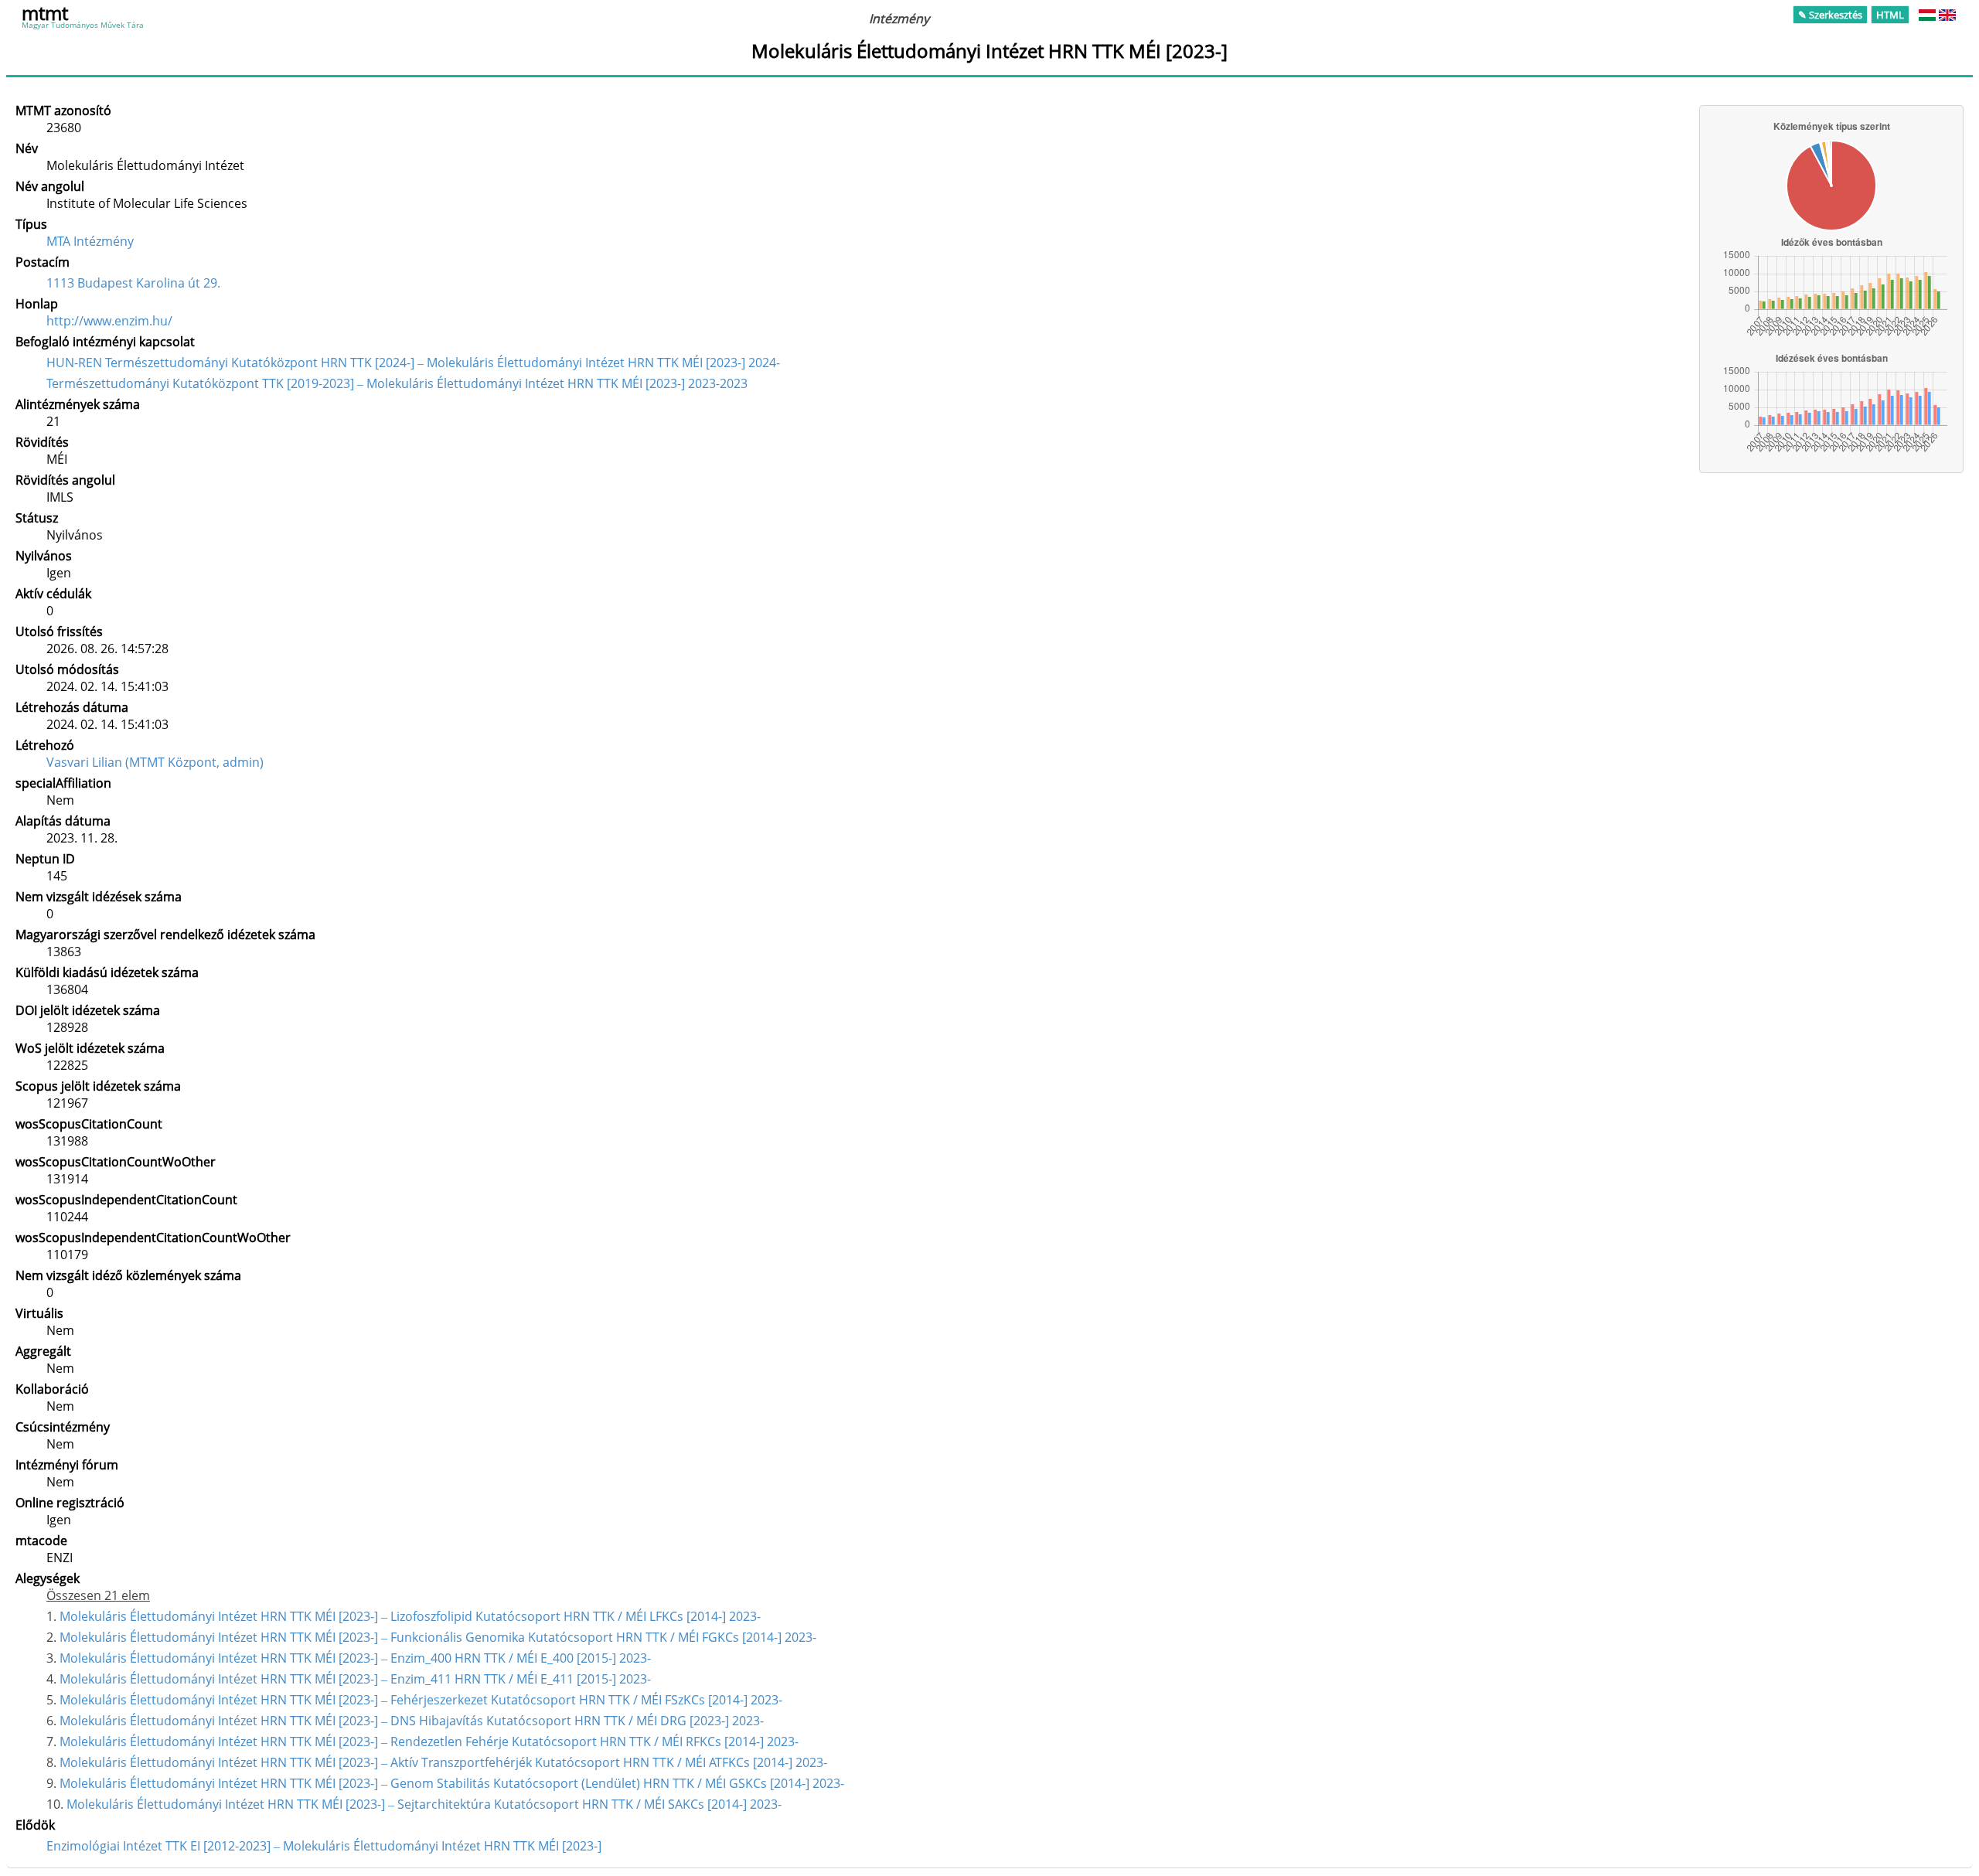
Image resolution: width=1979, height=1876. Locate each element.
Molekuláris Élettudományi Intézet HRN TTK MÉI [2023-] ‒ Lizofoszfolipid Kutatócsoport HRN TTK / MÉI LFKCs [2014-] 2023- (410, 1616)
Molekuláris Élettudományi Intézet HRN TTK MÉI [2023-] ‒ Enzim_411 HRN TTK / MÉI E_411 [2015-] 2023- (355, 1679)
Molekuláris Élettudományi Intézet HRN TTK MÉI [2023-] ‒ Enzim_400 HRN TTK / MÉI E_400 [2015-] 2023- (355, 1658)
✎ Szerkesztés (1830, 15)
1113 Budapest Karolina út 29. (133, 283)
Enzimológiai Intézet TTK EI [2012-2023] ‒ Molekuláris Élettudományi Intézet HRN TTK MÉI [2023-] (324, 1846)
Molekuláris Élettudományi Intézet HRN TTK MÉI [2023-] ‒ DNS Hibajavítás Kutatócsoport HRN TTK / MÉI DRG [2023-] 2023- (412, 1721)
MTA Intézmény (90, 241)
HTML (1890, 15)
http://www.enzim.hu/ (109, 321)
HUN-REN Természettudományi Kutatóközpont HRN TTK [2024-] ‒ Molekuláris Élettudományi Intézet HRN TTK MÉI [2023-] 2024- (413, 363)
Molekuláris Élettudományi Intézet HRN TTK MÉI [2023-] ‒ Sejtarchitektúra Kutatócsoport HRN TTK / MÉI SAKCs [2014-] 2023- (424, 1804)
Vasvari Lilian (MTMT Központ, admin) (155, 762)
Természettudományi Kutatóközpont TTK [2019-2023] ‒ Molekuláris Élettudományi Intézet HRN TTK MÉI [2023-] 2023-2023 (397, 383)
